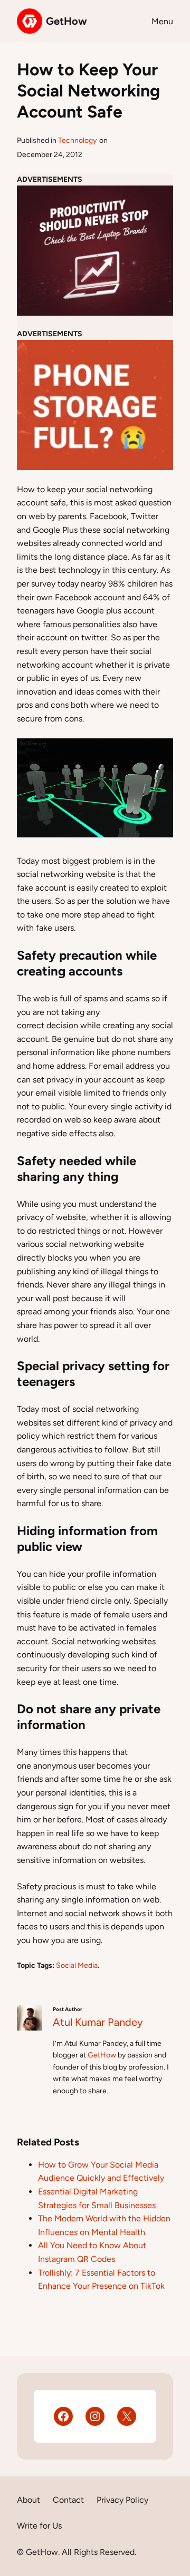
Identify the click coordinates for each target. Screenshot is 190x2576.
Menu (162, 21)
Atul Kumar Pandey (98, 2022)
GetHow (66, 21)
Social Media (77, 1965)
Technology (77, 140)
